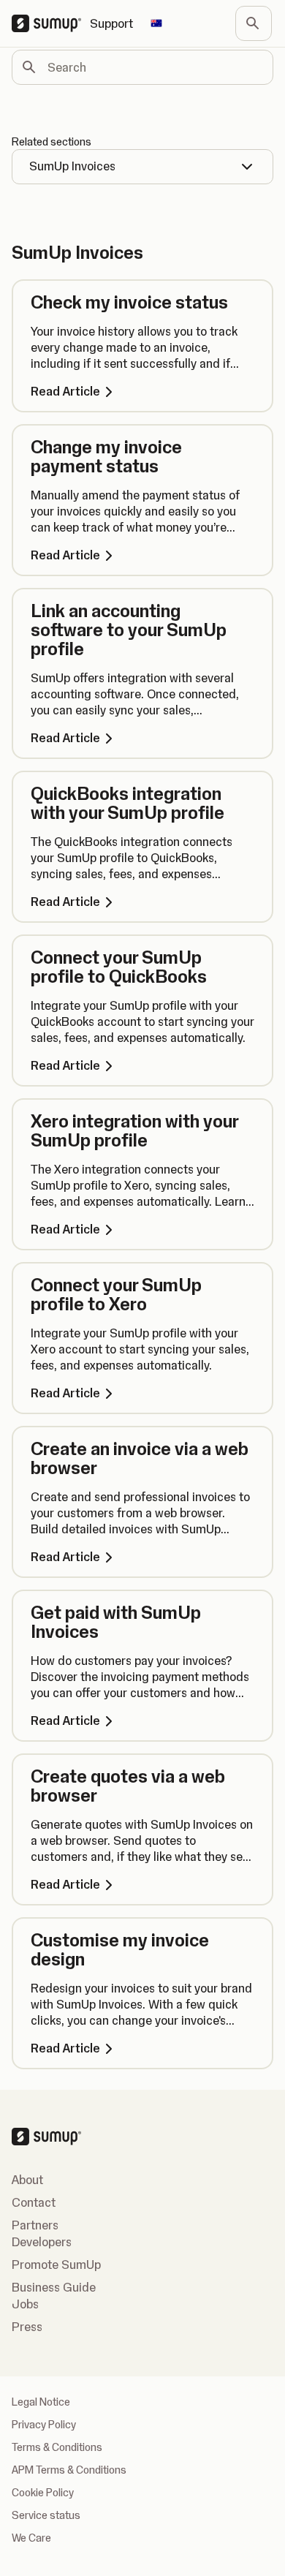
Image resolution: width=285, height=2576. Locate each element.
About (27, 2180)
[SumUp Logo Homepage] (51, 23)
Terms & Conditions (57, 2447)
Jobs (25, 2304)
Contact (34, 2202)
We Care (31, 2538)
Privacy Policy (44, 2425)
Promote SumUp (56, 2265)
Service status (46, 2515)
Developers (42, 2242)
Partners (35, 2225)
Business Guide (54, 2287)
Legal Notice (41, 2402)
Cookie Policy (43, 2493)
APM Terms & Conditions (69, 2470)
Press (27, 2327)
